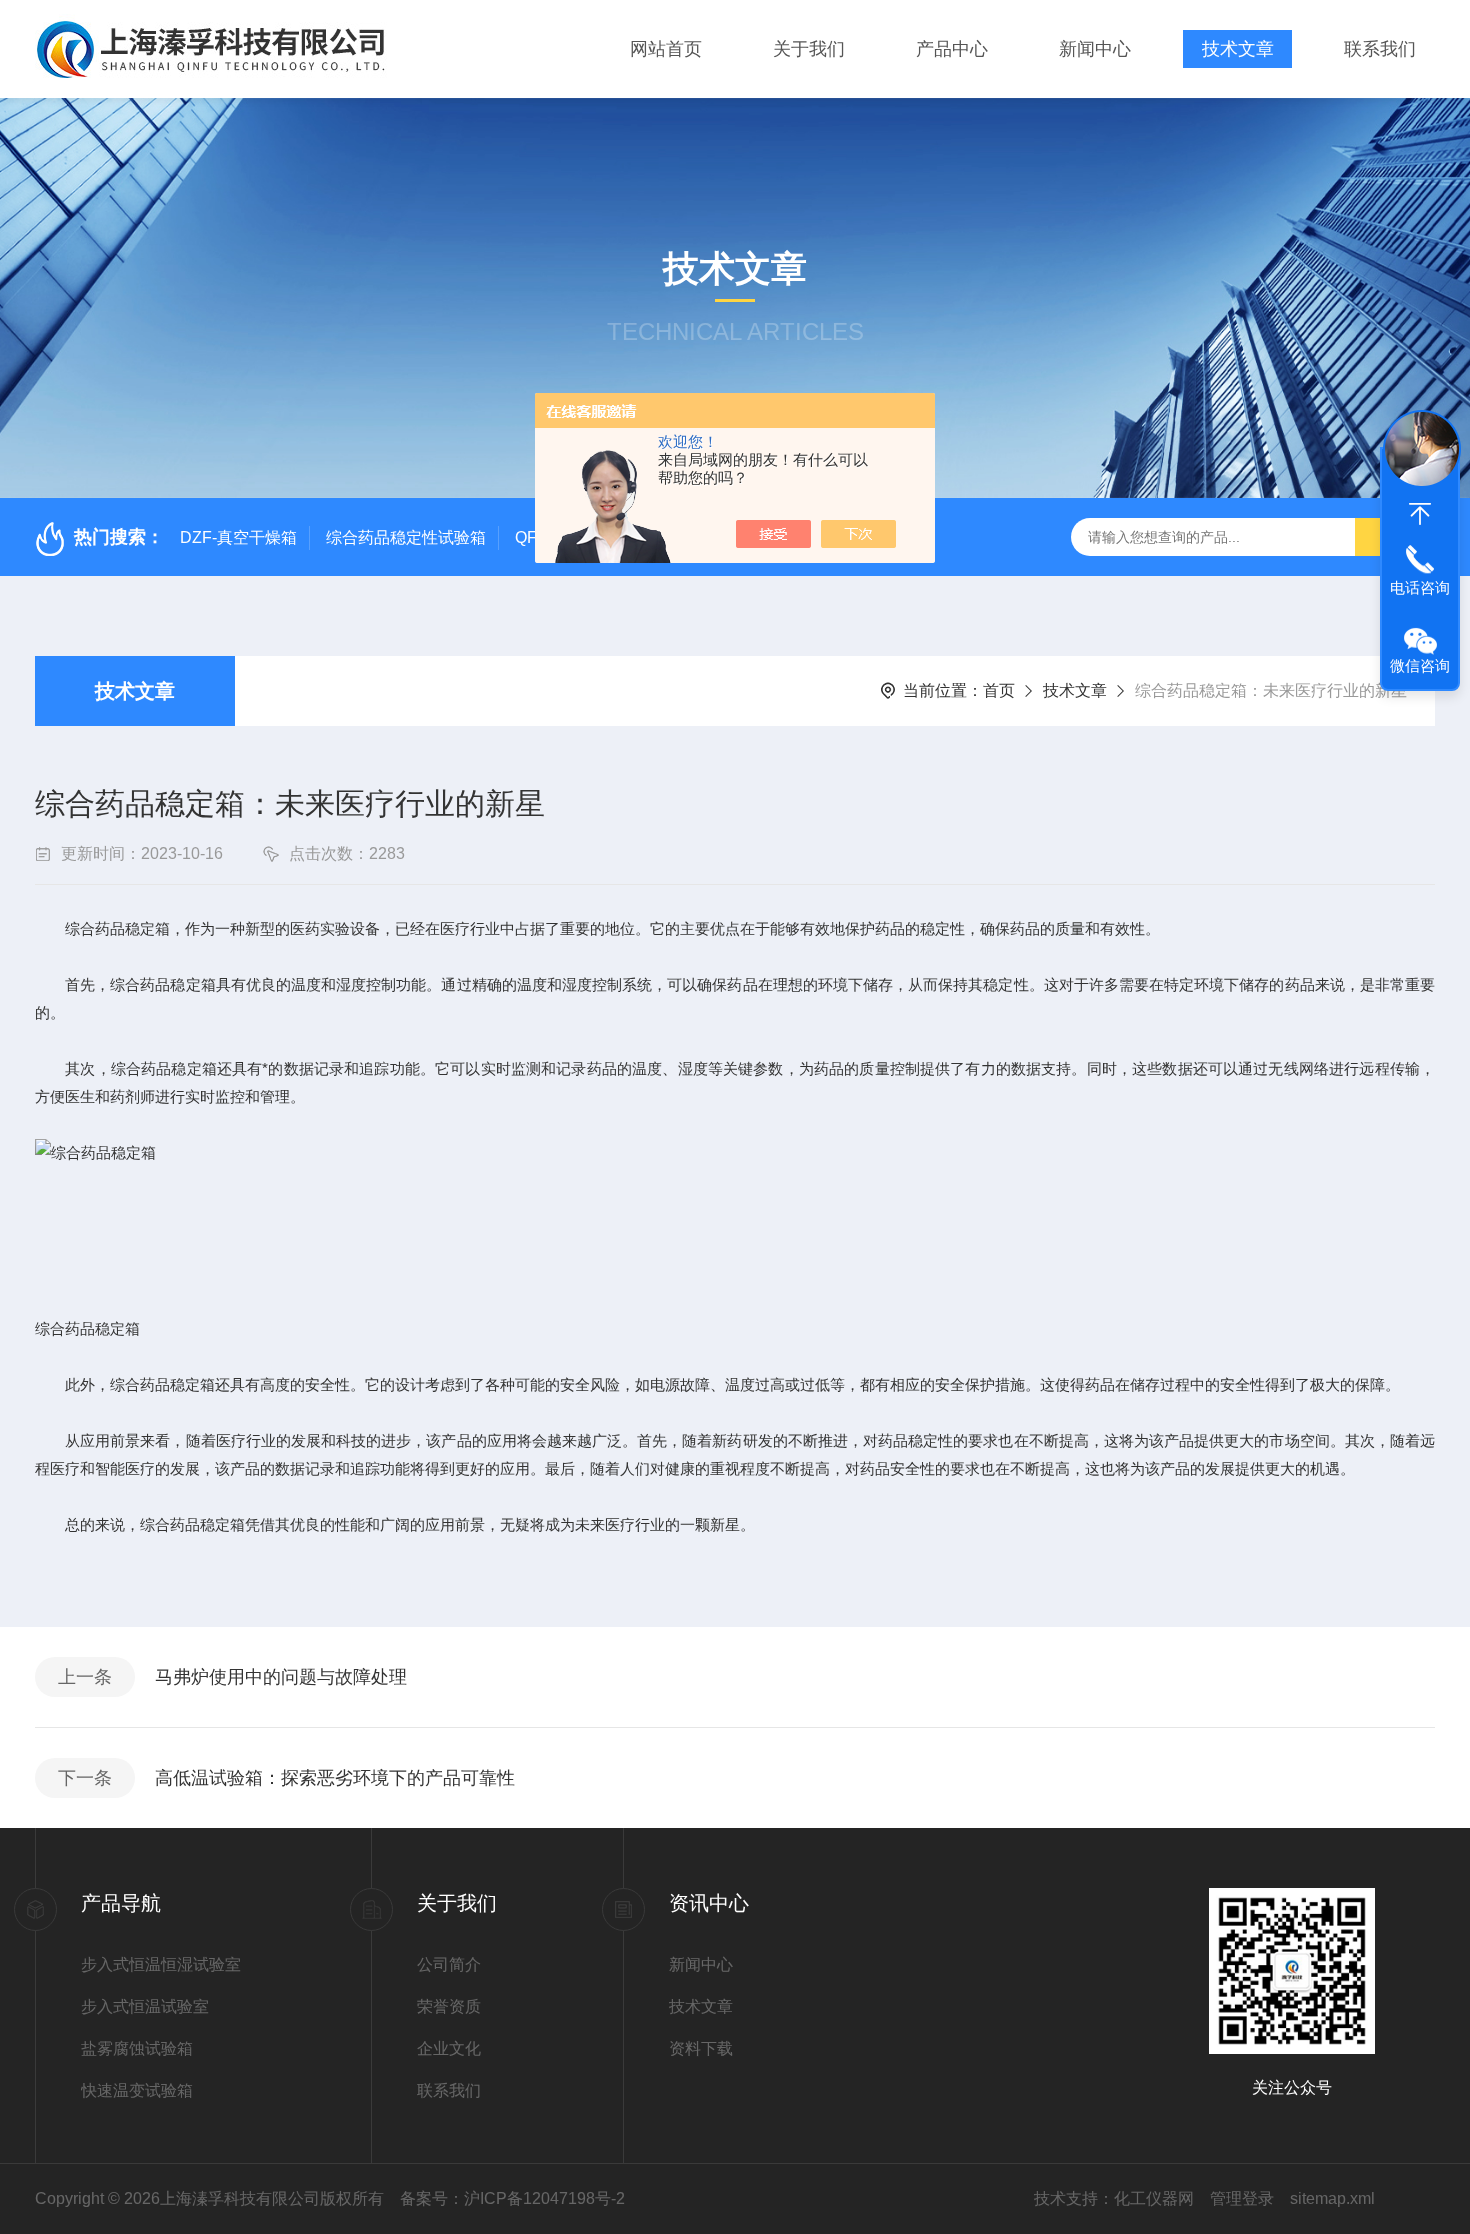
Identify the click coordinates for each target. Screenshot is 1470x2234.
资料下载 (701, 2048)
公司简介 (449, 1964)
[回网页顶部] (1420, 514)
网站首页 (666, 49)
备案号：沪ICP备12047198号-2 (512, 2198)
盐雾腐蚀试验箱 (137, 2048)
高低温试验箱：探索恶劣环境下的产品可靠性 (335, 1778)
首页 (999, 690)
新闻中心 (1095, 49)
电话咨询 (1420, 587)
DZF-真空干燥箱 (238, 537)
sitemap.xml (1332, 2198)
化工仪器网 (1154, 2198)
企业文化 (449, 2048)
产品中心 (952, 49)
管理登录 (1242, 2198)
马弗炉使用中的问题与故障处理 (281, 1677)
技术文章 (1238, 49)
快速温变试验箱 (137, 2090)
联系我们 (1380, 49)
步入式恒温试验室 (145, 2006)
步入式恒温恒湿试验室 (161, 1964)
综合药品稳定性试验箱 (406, 537)
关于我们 (809, 49)
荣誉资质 (449, 2006)
